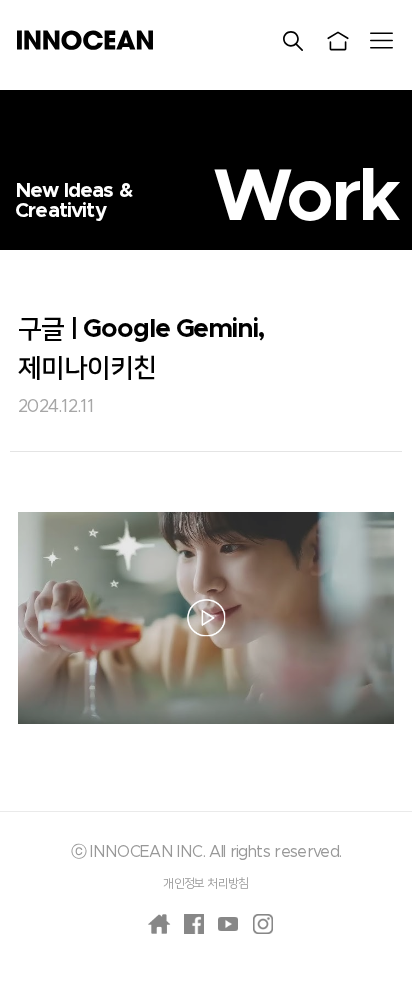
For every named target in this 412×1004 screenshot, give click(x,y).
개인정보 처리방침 (205, 883)
